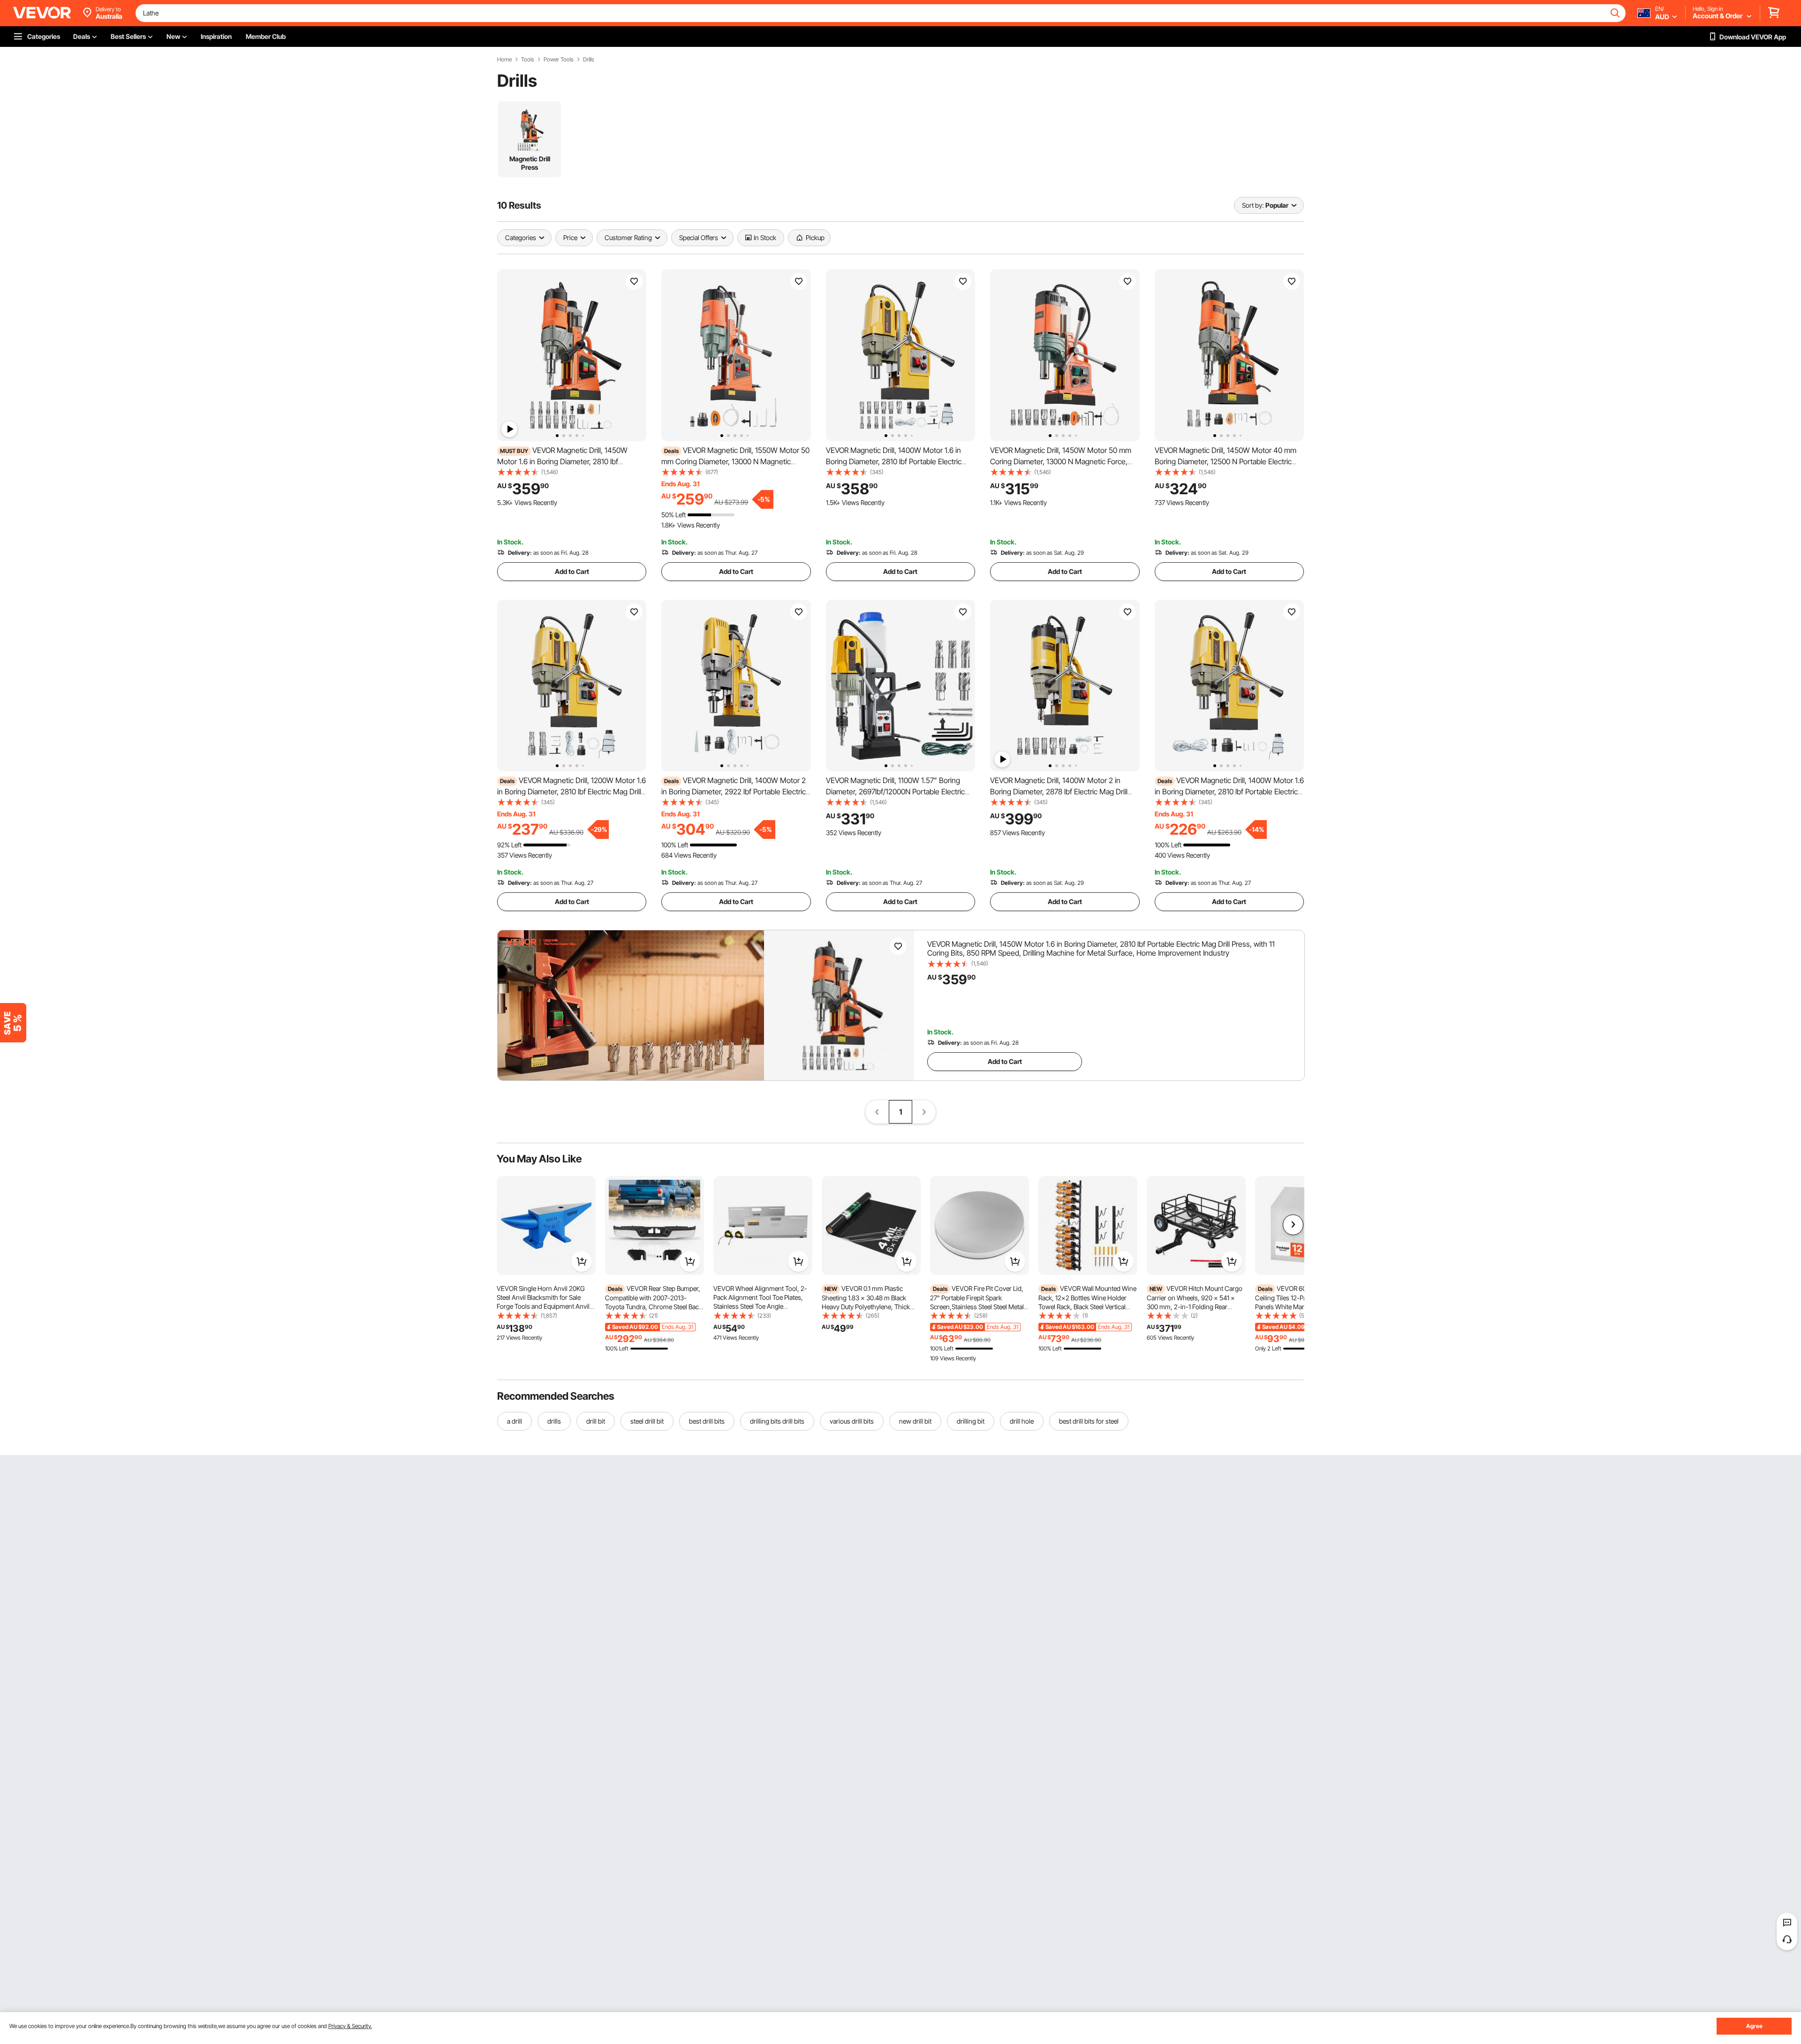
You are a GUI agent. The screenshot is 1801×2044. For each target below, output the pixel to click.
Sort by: (1253, 205)
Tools (528, 60)
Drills (589, 60)
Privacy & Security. (350, 2026)
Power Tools (559, 60)
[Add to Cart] (582, 1261)
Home (504, 60)
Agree (1754, 2026)
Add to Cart (572, 571)
